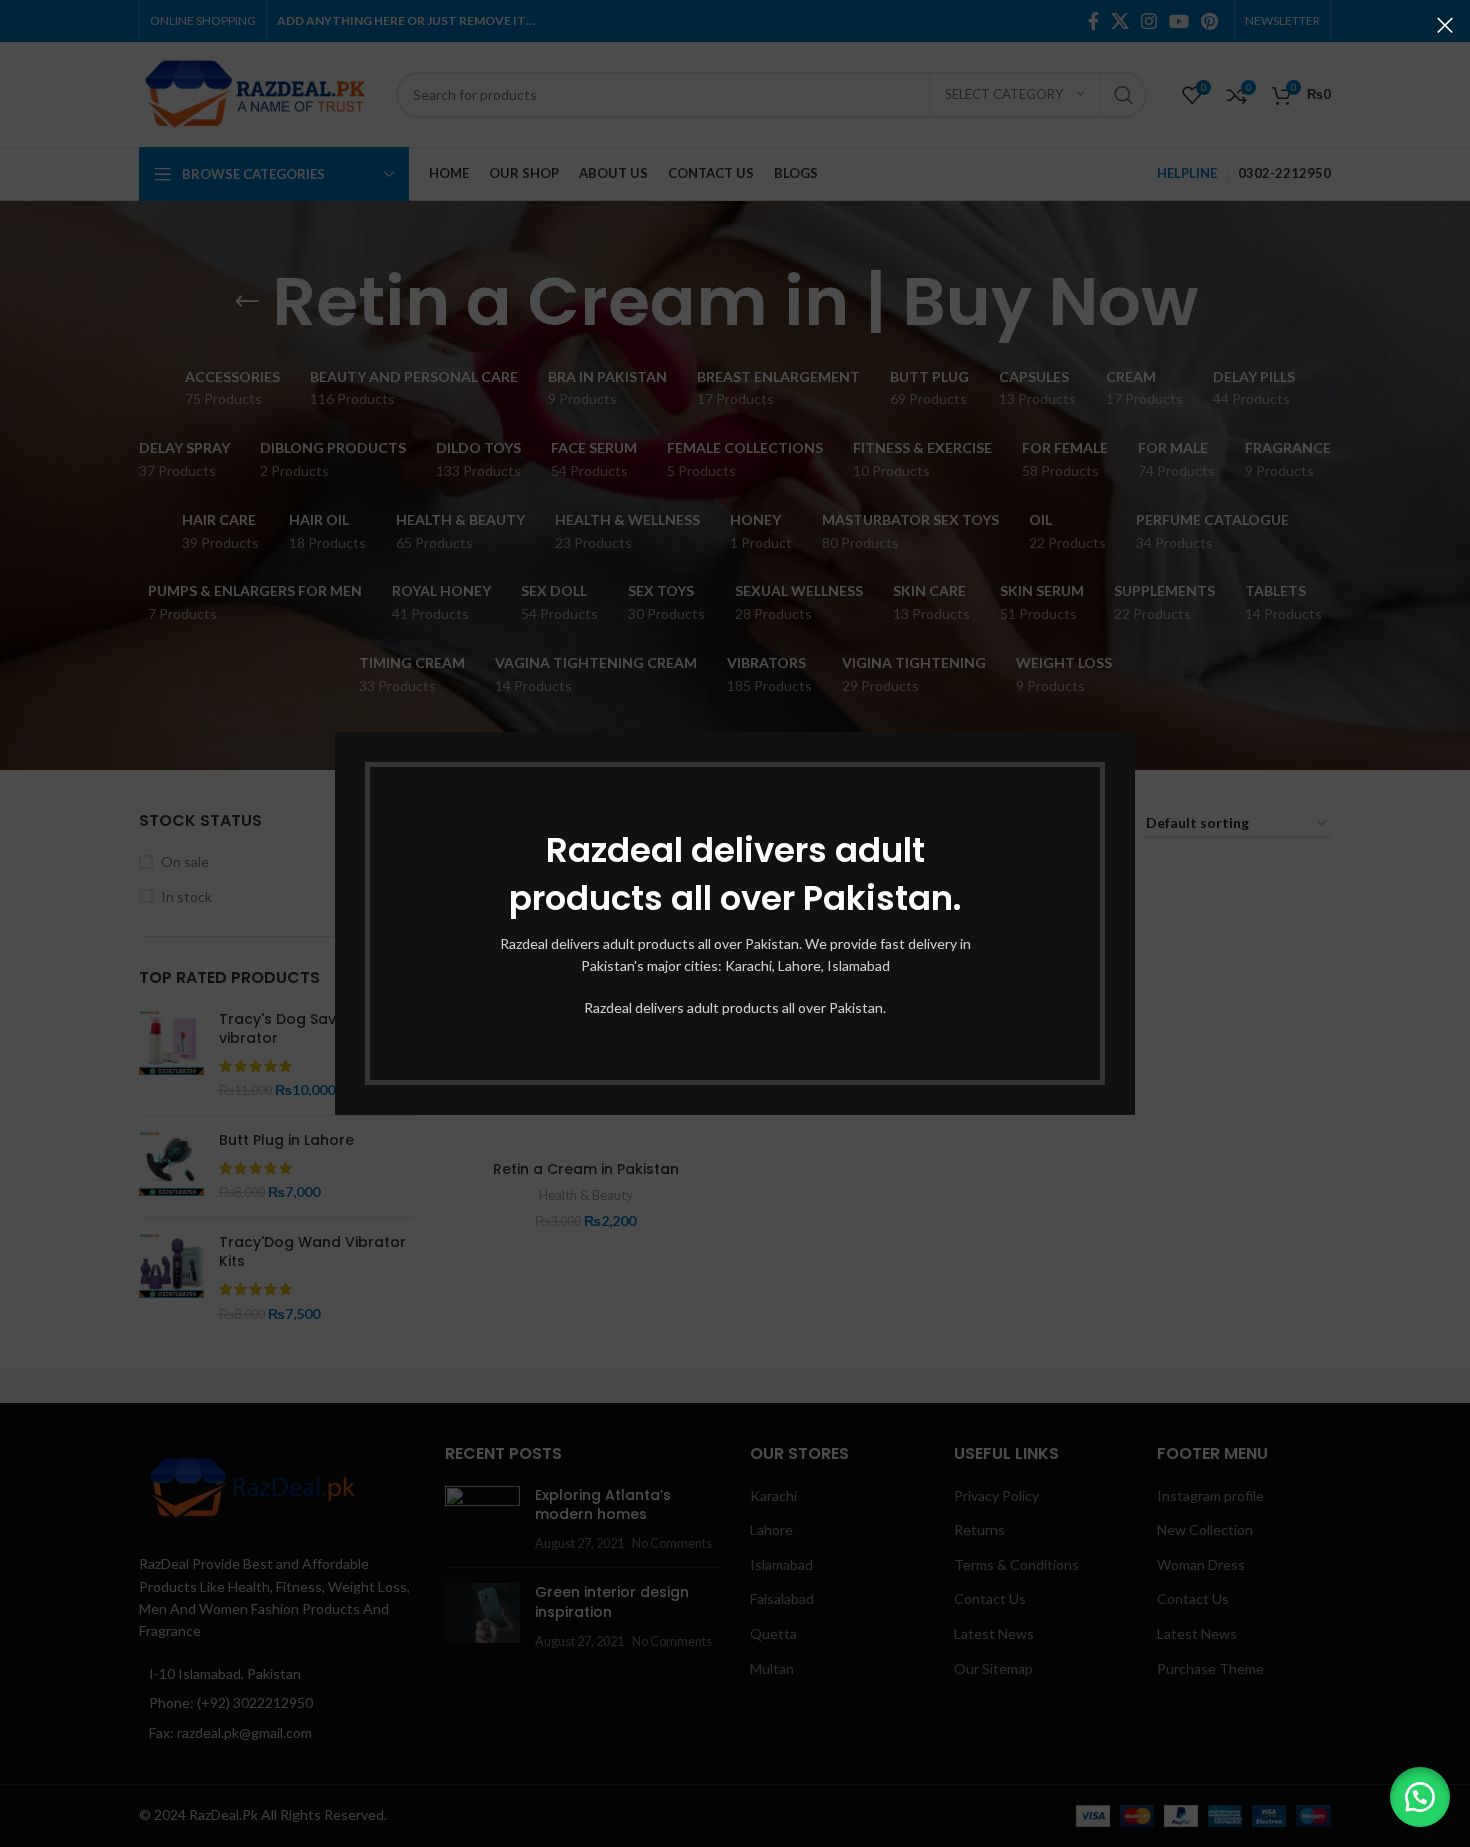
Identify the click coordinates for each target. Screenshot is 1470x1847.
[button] (1420, 1797)
